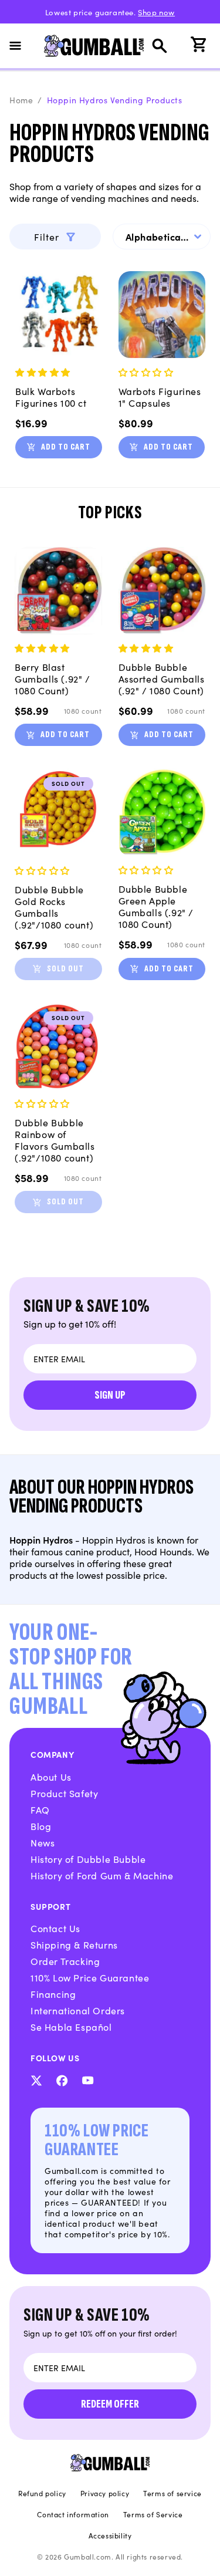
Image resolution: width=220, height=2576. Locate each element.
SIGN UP (110, 1395)
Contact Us (55, 1928)
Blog (41, 1826)
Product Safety (64, 1793)
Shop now (156, 12)
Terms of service (172, 2493)
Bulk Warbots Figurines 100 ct (51, 397)
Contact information (73, 2514)
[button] (22, 46)
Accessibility (110, 2536)
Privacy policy (105, 2493)
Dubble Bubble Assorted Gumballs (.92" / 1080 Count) (162, 678)
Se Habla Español (71, 2027)
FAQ (40, 1809)
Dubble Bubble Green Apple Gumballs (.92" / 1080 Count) (156, 906)
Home (21, 100)
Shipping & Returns (74, 1944)
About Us (51, 1777)
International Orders (78, 2010)
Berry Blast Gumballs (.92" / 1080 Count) (53, 678)
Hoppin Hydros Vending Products (115, 100)
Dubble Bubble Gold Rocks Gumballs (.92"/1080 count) (54, 907)
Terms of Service (153, 2514)
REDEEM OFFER (110, 2404)
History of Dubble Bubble (88, 1859)
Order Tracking (65, 1961)
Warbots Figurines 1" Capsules (160, 397)
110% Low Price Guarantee (90, 1977)
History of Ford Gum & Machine (102, 1875)
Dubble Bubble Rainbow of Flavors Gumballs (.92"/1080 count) (55, 1140)
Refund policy (42, 2493)
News (43, 1842)
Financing (53, 1994)
